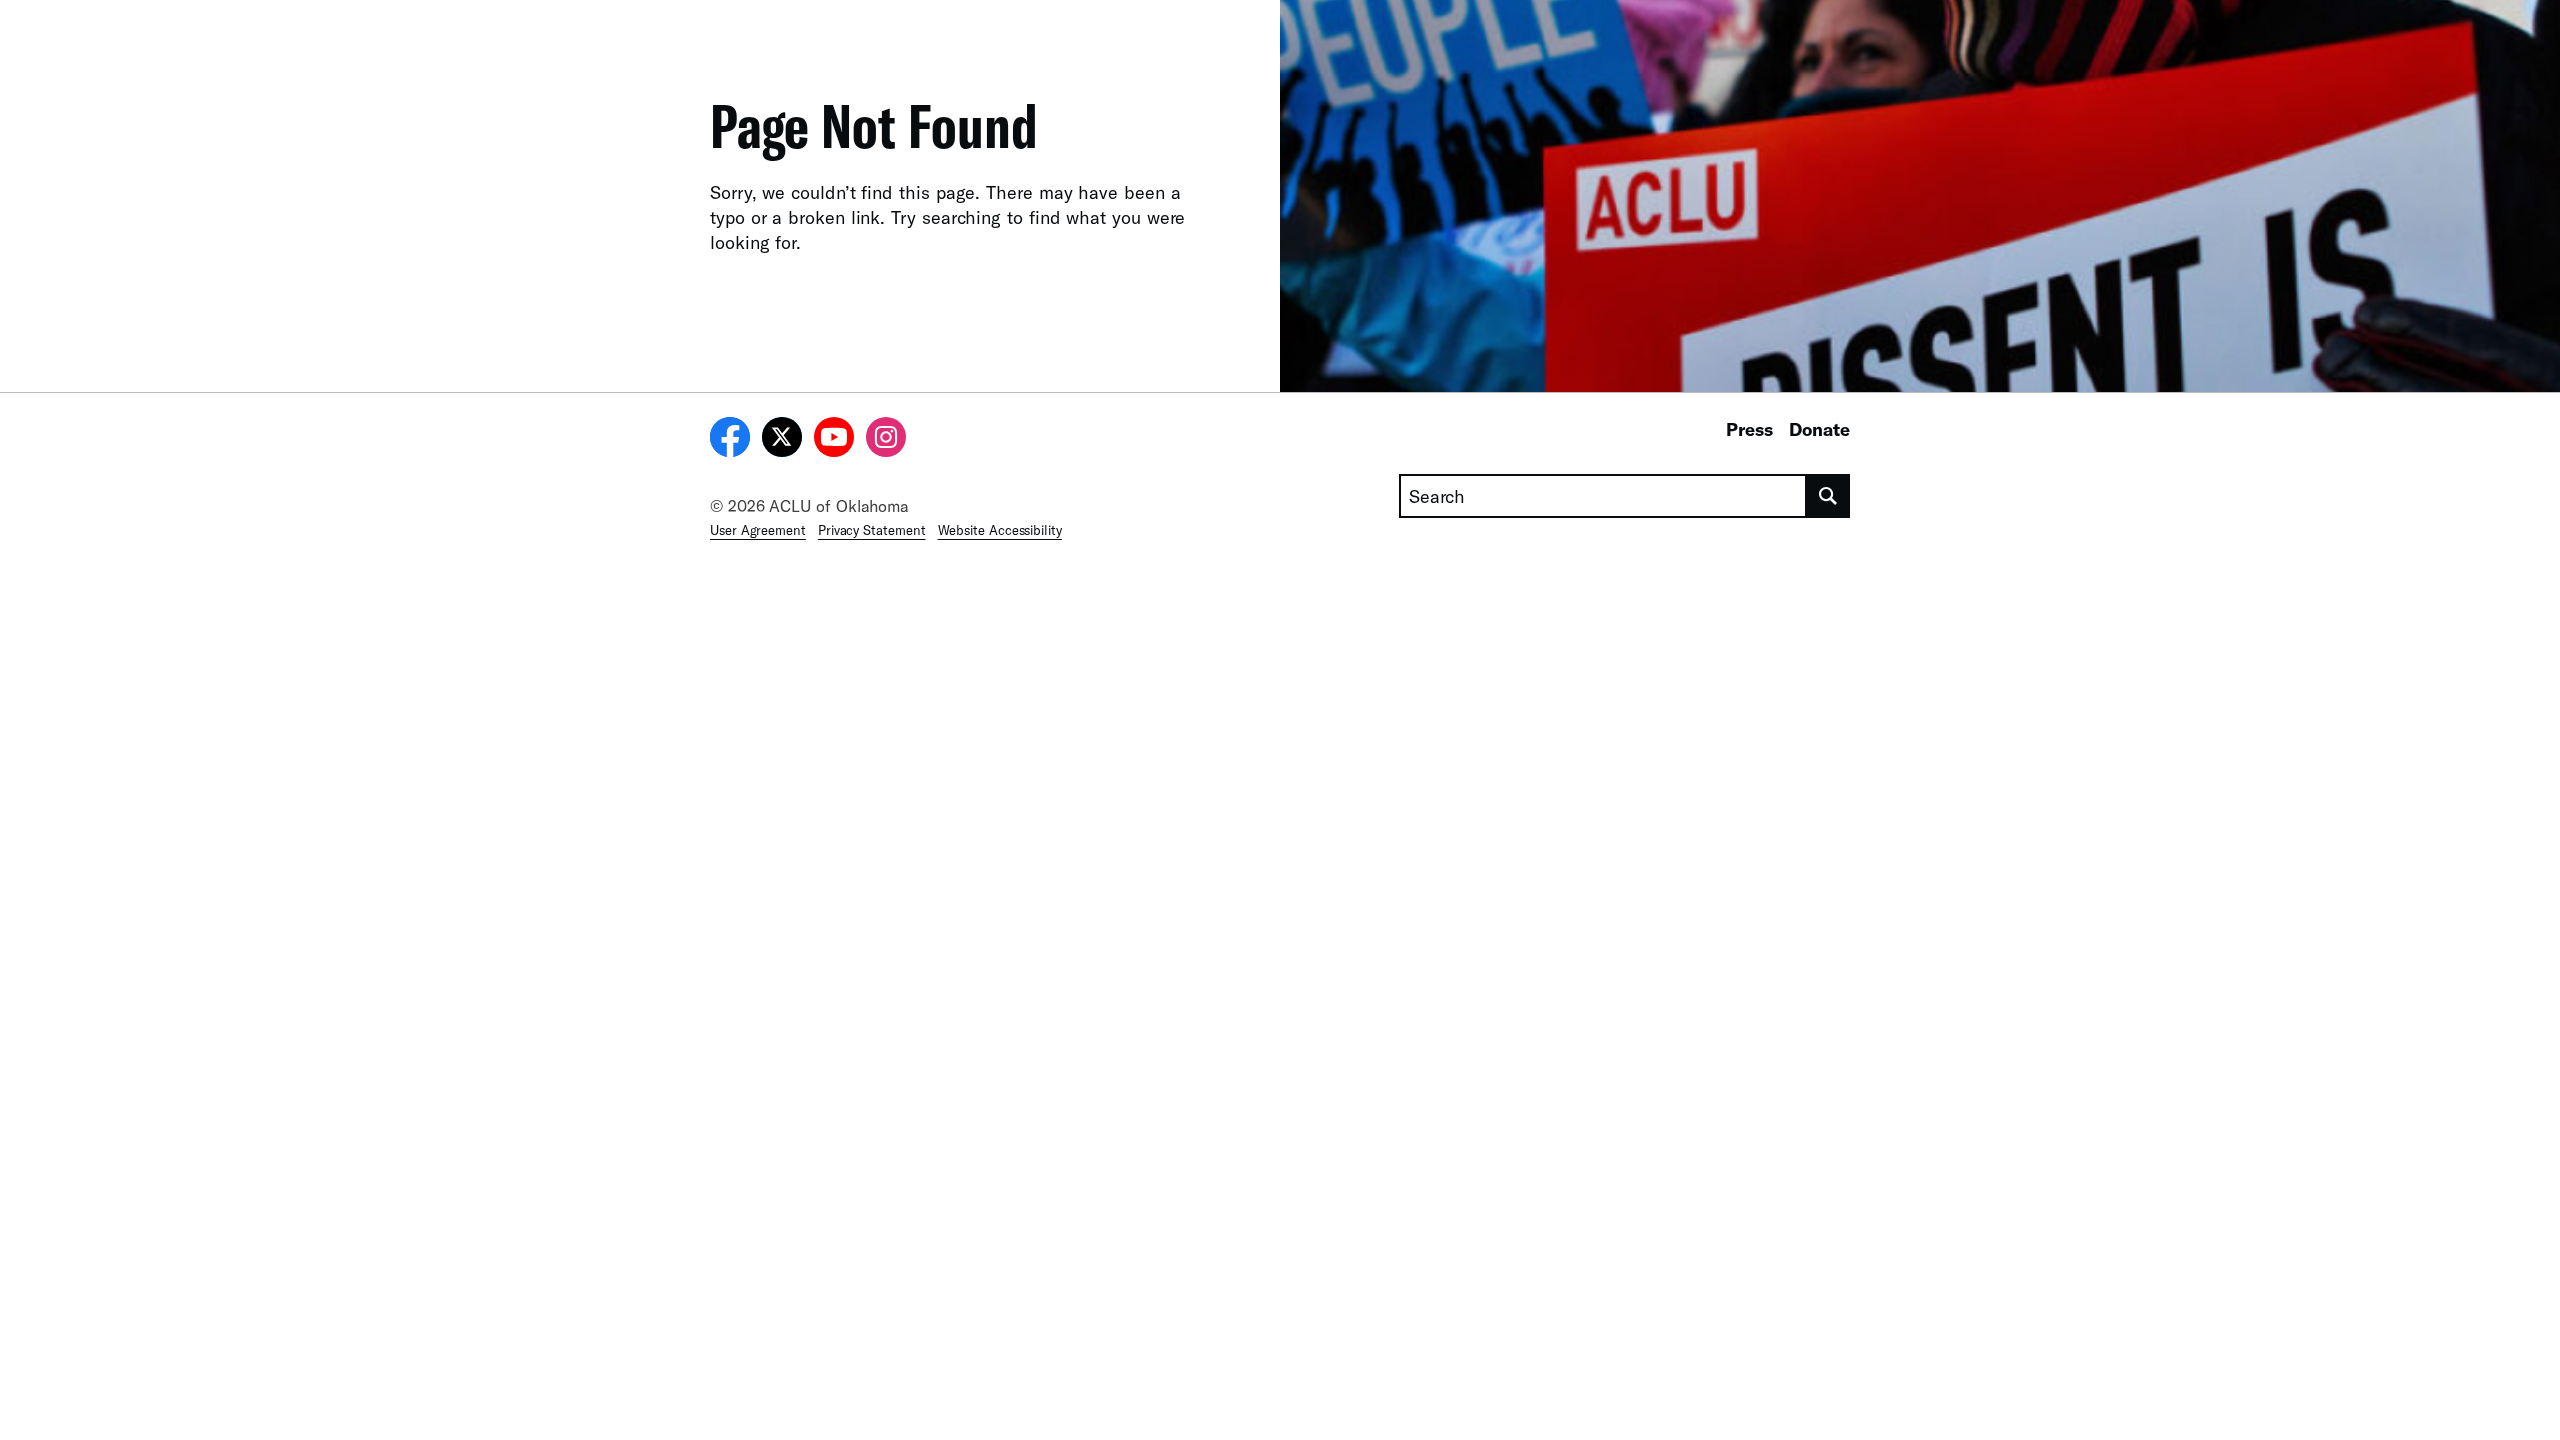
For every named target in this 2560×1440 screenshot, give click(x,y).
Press (1749, 429)
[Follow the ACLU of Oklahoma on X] (782, 440)
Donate (1819, 429)
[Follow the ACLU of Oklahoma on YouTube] (834, 440)
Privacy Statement (872, 530)
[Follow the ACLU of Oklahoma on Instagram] (886, 440)
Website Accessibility (1000, 530)
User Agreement (758, 530)
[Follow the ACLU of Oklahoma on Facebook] (730, 440)
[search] (1828, 496)
